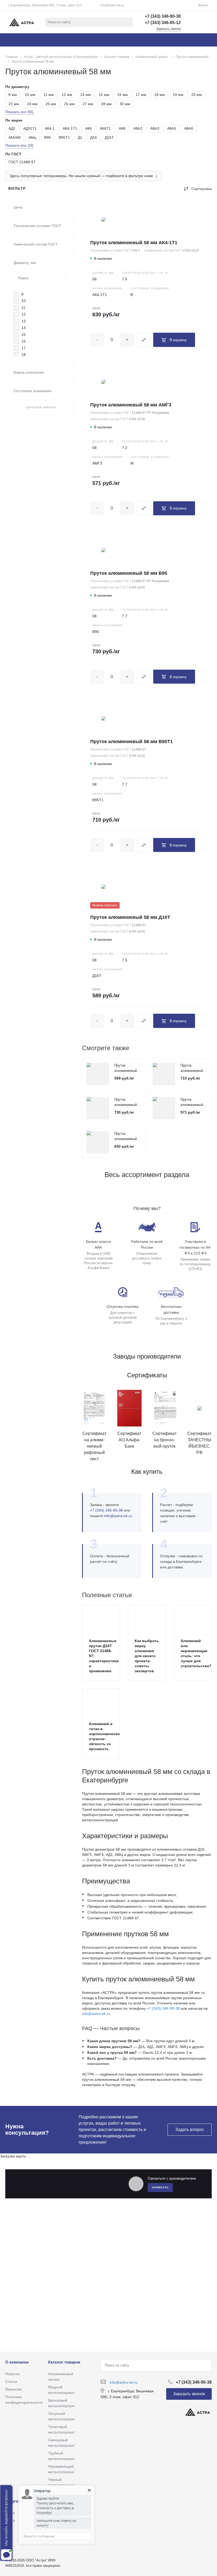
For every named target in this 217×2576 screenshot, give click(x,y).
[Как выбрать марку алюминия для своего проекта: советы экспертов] (147, 1619)
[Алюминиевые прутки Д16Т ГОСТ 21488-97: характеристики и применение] (101, 1619)
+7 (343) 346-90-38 (163, 2008)
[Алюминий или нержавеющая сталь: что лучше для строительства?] (193, 1619)
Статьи (11, 2382)
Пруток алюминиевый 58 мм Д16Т (130, 917)
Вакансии (13, 2389)
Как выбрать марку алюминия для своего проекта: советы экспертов (147, 1656)
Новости (12, 2374)
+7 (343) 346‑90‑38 (106, 1510)
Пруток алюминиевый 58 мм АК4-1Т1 (134, 243)
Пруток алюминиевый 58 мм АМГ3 (131, 405)
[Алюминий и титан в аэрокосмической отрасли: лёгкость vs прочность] (101, 1702)
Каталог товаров (64, 2362)
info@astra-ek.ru (112, 5)
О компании (17, 2362)
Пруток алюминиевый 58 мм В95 (129, 573)
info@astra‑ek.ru (118, 1516)
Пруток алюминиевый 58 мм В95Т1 (132, 742)
